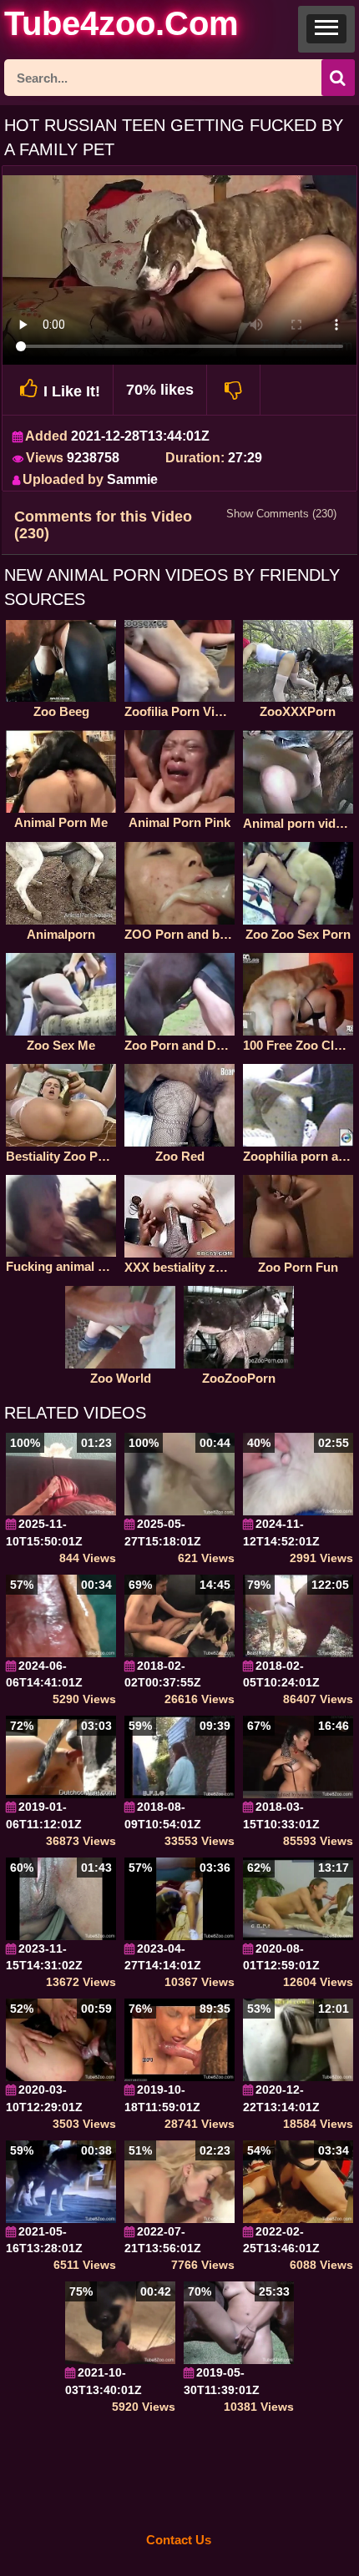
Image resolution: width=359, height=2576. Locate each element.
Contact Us (179, 2540)
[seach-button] (338, 78)
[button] (326, 29)
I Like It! (72, 391)
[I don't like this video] (234, 390)
